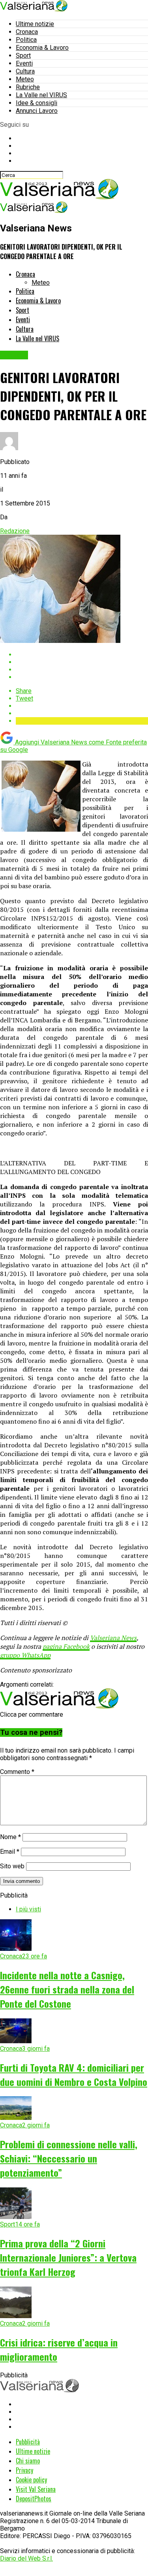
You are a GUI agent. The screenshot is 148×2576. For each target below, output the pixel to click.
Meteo (25, 79)
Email (10, 1852)
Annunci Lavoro (37, 111)
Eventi (24, 63)
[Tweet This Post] (82, 662)
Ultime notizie (35, 24)
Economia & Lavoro (42, 48)
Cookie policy (31, 2480)
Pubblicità (28, 2442)
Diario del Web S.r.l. (26, 2558)
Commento (17, 1772)
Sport (23, 55)
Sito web (12, 1866)
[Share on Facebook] (82, 655)
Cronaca (27, 32)
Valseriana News (113, 1638)
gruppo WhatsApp (25, 1655)
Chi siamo (28, 2461)
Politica (26, 40)
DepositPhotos (34, 2499)
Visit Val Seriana (36, 2489)
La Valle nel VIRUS (41, 95)
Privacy (24, 2470)
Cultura (25, 71)
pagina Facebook (66, 1646)
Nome (10, 1837)
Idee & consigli (37, 103)
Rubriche (28, 87)
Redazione (15, 531)
